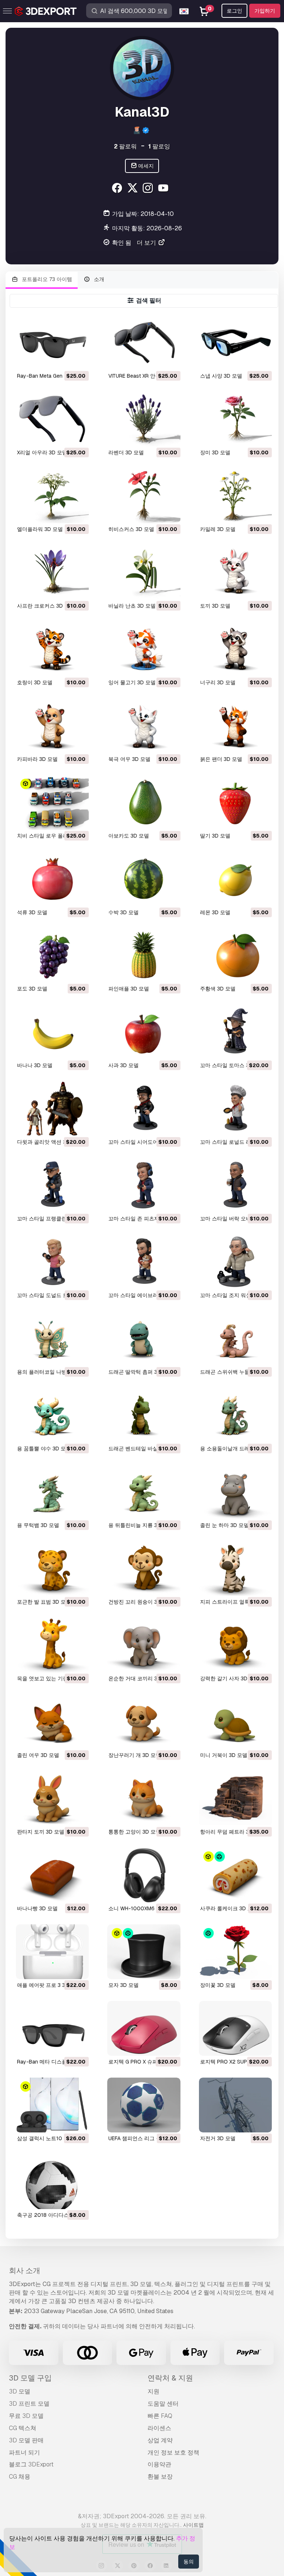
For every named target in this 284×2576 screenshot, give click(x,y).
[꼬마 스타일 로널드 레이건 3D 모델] (235, 1109)
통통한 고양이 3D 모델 (135, 1832)
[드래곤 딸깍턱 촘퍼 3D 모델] (144, 1339)
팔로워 (125, 146)
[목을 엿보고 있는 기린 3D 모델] (52, 1645)
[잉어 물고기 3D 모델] (144, 649)
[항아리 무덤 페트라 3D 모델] (235, 1798)
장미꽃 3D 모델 (218, 1985)
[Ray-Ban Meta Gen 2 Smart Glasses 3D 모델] (52, 343)
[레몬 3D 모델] (235, 879)
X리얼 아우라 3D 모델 (42, 452)
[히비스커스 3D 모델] (144, 496)
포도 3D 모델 (32, 989)
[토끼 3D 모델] (235, 572)
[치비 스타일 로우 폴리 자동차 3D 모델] (52, 802)
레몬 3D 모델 (215, 912)
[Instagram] (149, 189)
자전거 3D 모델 (218, 2138)
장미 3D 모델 (215, 452)
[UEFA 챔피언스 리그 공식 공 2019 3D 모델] (144, 2105)
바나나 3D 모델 (35, 1065)
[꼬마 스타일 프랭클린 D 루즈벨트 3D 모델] (52, 1185)
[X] (133, 189)
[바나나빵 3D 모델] (52, 1875)
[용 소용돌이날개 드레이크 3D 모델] (235, 1415)
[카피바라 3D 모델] (52, 726)
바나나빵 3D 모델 (37, 1908)
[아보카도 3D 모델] (144, 802)
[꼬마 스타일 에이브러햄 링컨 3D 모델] (144, 1262)
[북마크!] (78, 360)
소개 (98, 279)
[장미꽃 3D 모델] (235, 1952)
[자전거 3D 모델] (235, 2105)
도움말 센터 (163, 2404)
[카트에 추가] (63, 360)
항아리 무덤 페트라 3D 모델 (232, 1832)
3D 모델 (20, 2391)
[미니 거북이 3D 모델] (235, 1722)
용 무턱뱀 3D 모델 (38, 1525)
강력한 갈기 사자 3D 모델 (230, 1678)
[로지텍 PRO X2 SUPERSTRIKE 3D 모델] (235, 2028)
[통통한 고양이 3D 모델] (144, 1798)
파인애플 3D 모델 (129, 989)
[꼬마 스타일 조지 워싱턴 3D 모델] (235, 1262)
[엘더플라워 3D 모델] (52, 496)
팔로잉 (159, 146)
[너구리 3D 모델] (235, 649)
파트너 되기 (24, 2453)
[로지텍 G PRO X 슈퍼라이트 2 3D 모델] (144, 2028)
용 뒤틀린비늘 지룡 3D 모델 (141, 1525)
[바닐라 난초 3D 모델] (144, 572)
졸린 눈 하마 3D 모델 (224, 1525)
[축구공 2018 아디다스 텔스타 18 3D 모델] (52, 2182)
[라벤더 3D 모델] (144, 419)
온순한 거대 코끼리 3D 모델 (141, 1678)
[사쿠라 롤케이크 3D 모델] (235, 1875)
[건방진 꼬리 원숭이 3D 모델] (144, 1568)
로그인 (234, 11)
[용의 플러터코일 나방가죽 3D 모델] (52, 1339)
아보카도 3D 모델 (129, 836)
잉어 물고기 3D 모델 (132, 682)
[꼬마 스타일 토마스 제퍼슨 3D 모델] (235, 1032)
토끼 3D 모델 (215, 606)
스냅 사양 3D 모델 (221, 376)
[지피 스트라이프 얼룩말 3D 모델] (235, 1568)
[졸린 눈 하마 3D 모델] (235, 1492)
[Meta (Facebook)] (118, 189)
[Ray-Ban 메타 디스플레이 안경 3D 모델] (52, 2028)
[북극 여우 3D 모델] (144, 726)
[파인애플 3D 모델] (144, 956)
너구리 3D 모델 (218, 682)
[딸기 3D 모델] (235, 802)
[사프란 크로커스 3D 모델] (52, 572)
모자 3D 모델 (124, 1985)
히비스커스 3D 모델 (131, 529)
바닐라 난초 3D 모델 (132, 606)
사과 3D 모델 (124, 1065)
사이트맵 (193, 2525)
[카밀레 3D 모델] (235, 496)
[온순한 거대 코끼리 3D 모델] (144, 1645)
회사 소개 (25, 2271)
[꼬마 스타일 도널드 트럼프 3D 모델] (52, 1262)
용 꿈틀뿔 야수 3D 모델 (44, 1449)
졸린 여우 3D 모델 (38, 1755)
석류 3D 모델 (32, 912)
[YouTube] (164, 189)
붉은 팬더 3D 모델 (221, 759)
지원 (153, 2391)
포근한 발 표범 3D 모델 (44, 1602)
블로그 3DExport (31, 2464)
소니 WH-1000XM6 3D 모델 (141, 1908)
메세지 (146, 166)
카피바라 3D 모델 (37, 759)
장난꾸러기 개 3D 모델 (135, 1755)
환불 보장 (160, 2477)
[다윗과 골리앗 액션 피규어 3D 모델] (52, 1109)
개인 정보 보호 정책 (173, 2453)
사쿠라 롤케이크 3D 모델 (229, 1908)
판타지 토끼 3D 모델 (41, 1832)
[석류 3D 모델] (52, 879)
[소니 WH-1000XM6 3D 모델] (144, 1875)
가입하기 (265, 11)
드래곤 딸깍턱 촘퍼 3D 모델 (141, 1372)
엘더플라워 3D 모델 (40, 529)
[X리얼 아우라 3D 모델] (52, 419)
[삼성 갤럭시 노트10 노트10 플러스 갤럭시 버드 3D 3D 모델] (52, 2105)
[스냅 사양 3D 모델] (235, 343)
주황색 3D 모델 (218, 989)
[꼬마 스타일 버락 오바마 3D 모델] (235, 1185)
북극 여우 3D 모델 (129, 759)
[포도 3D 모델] (52, 956)
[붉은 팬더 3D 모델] (235, 726)
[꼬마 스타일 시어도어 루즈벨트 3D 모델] (144, 1109)
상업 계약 (160, 2440)
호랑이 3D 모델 (35, 682)
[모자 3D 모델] (144, 1952)
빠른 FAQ (160, 2416)
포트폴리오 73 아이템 (46, 279)
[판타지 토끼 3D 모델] (52, 1798)
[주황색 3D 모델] (235, 956)
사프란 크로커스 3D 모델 (46, 606)
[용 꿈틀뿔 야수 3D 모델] (52, 1415)
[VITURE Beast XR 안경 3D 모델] (144, 343)
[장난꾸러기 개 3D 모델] (144, 1722)
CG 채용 (20, 2477)
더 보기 (147, 243)
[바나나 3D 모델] (52, 1032)
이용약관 (159, 2464)
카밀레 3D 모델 (218, 529)
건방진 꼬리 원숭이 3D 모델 (141, 1602)
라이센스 (159, 2428)
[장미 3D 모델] (235, 419)
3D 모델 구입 (30, 2378)
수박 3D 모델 (124, 912)
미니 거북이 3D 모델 (224, 1755)
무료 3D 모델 (26, 2416)
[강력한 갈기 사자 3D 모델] (235, 1645)
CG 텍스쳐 (23, 2428)
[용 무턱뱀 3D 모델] (52, 1492)
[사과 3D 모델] (144, 1032)
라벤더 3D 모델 (126, 452)
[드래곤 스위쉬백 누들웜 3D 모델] (235, 1339)
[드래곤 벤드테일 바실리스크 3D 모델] (144, 1415)
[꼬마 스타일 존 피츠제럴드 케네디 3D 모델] (144, 1185)
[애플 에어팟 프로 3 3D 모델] (52, 1952)
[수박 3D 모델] (144, 879)
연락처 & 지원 (170, 2378)
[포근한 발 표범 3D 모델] (52, 1568)
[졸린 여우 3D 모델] (52, 1722)
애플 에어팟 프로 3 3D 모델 (49, 1985)
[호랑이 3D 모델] (52, 649)
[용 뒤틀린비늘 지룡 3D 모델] (144, 1492)
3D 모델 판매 (26, 2440)
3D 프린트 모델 (29, 2404)
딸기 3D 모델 (215, 836)
